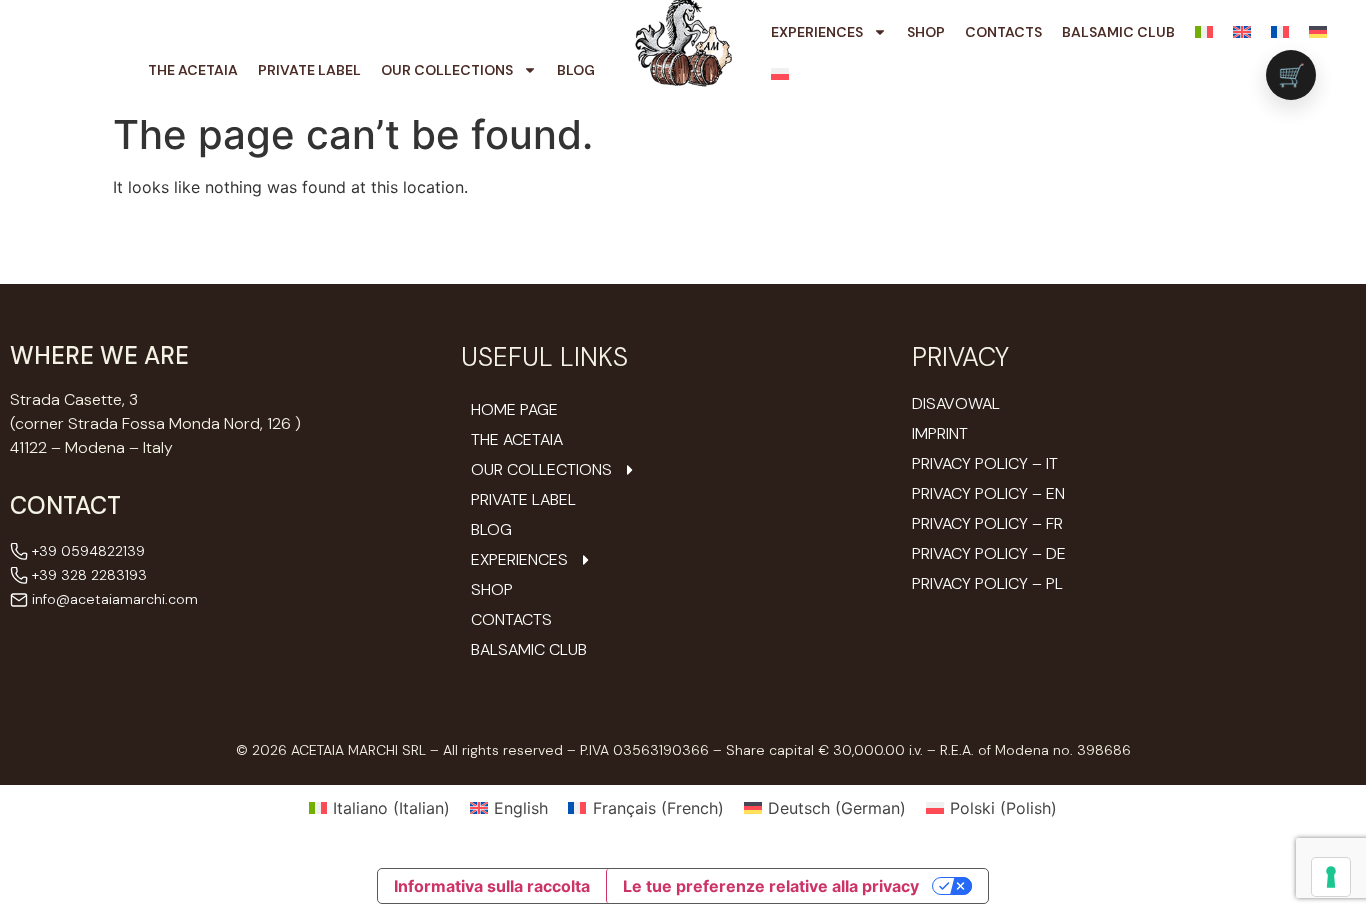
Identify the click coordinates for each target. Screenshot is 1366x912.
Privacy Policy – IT (985, 463)
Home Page (514, 410)
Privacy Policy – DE (989, 553)
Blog (576, 70)
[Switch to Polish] (780, 74)
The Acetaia (193, 70)
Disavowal (956, 403)
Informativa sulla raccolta (492, 886)
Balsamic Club (1118, 32)
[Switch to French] (1280, 32)
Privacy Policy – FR (987, 523)
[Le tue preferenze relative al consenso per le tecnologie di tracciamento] (1331, 877)
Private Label (309, 70)
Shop (926, 32)
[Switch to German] (1318, 32)
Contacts (1003, 32)
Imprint (940, 433)
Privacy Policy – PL (987, 583)
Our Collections (447, 70)
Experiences (817, 32)
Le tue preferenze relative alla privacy (771, 886)
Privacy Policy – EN (988, 493)
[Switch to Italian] (1204, 32)
